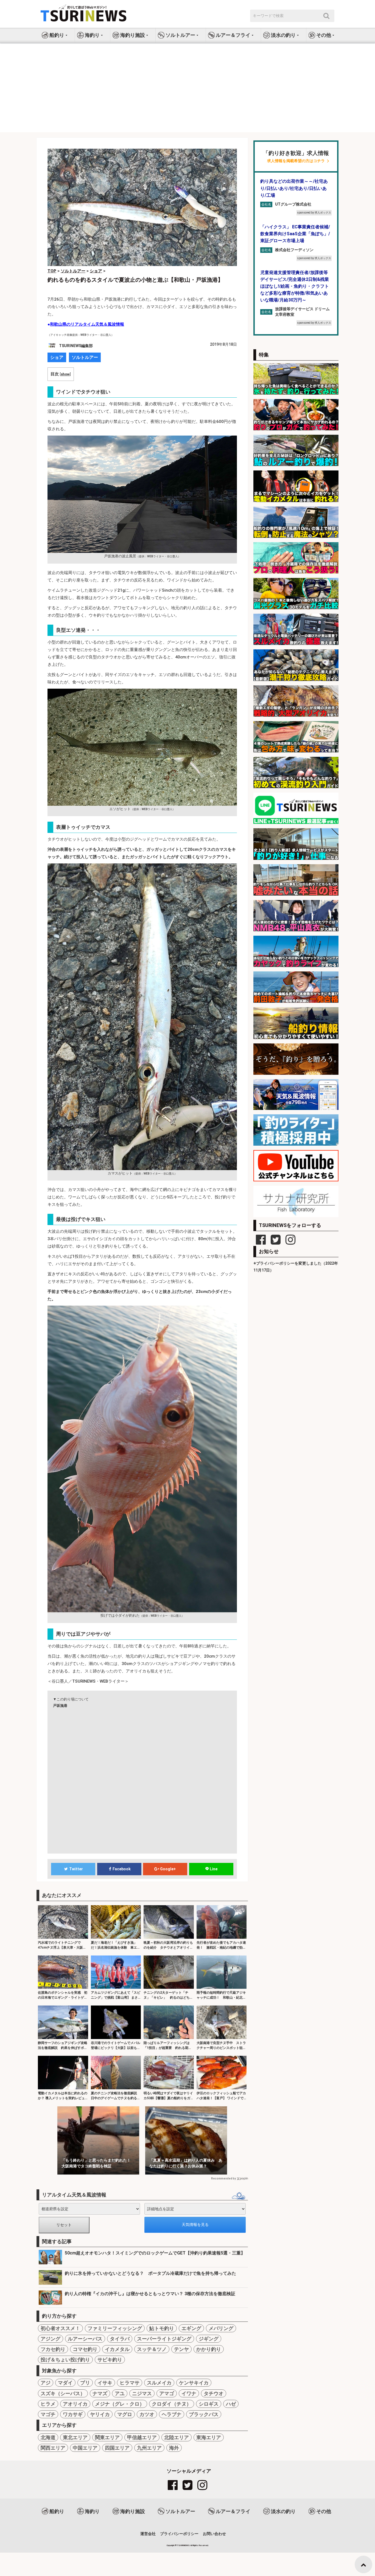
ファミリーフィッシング (115, 2328)
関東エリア (107, 2437)
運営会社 (148, 2534)
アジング (51, 2339)
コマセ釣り (85, 2349)
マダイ (65, 2383)
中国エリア (85, 2448)
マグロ (125, 2414)
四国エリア (117, 2448)
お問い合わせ (214, 2534)
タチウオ (214, 2393)
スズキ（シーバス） (63, 2393)
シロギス (209, 2404)
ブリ (85, 2383)
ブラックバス (204, 2414)
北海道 (48, 2437)
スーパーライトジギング (164, 2339)
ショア (57, 357)
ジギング (209, 2339)
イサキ (105, 2383)
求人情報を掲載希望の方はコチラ (296, 161)
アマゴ (167, 2393)
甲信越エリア (142, 2437)
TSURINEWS (184, 2545)
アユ (120, 2393)
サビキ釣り (110, 2360)
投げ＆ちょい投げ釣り (65, 2360)
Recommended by (223, 2178)
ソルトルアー (85, 357)
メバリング (221, 2328)
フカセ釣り (53, 2349)
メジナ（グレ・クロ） (120, 2404)
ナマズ (100, 2393)
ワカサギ (73, 2414)
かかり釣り (209, 2349)
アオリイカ (75, 2404)
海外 (174, 2448)
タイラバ (120, 2339)
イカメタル (117, 2349)
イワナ (189, 2393)
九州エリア (149, 2448)
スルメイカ (159, 2383)
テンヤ (181, 2349)
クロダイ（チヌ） (172, 2404)
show (65, 374)
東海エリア (209, 2437)
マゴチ (48, 2414)
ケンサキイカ (194, 2383)
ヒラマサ (130, 2383)
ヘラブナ (172, 2414)
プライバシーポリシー (179, 2534)
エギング (191, 2328)
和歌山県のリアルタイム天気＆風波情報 (87, 324)
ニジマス (142, 2393)
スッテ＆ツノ (152, 2349)
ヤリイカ (100, 2414)
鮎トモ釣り (162, 2328)
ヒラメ (48, 2404)
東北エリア (75, 2437)
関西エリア (53, 2448)
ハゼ (231, 2404)
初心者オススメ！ (60, 2328)
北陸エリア (177, 2437)
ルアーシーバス (85, 2339)
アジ (46, 2383)
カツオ (147, 2414)
